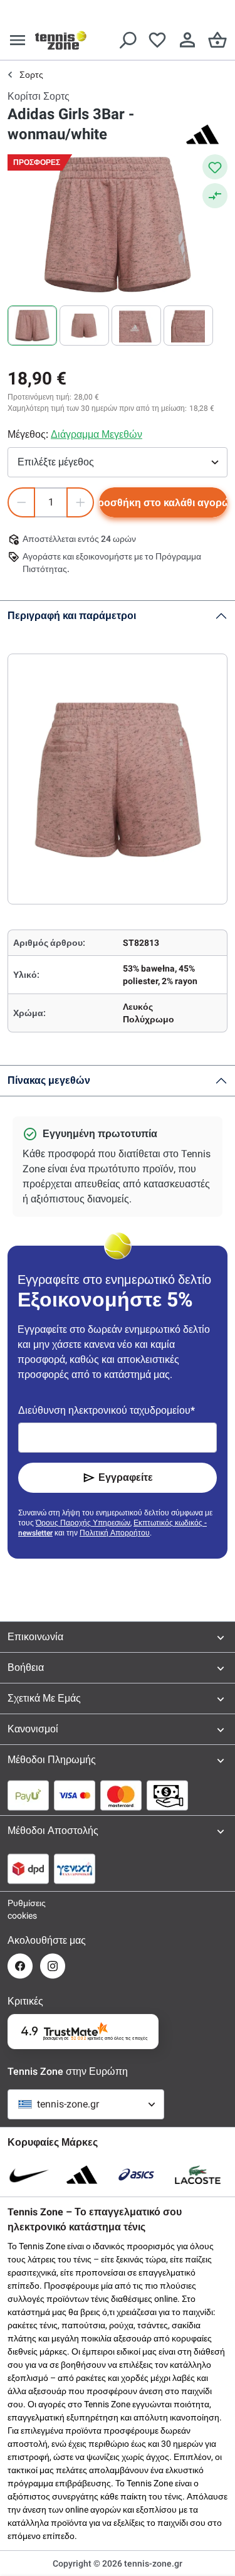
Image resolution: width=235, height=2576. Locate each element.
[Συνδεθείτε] (187, 40)
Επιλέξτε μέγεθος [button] (56, 462)
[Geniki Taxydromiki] (75, 1868)
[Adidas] (202, 134)
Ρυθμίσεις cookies (20, 1909)
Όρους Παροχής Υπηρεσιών (83, 1523)
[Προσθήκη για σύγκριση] (215, 196)
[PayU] (28, 1795)
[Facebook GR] (20, 1966)
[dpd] (28, 1868)
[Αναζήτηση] (127, 40)
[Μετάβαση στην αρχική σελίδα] (61, 40)
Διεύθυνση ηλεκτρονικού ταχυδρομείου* (107, 1410)
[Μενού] (18, 40)
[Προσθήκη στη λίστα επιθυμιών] (215, 167)
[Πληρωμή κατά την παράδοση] (167, 1795)
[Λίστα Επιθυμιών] (157, 40)
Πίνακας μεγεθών (49, 1080)
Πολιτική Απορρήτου (115, 1533)
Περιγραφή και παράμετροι (72, 616)
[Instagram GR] (53, 1966)
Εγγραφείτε (126, 1477)
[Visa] (75, 1795)
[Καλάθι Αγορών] (217, 40)
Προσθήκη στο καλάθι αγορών (163, 503)
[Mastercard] (121, 1795)
